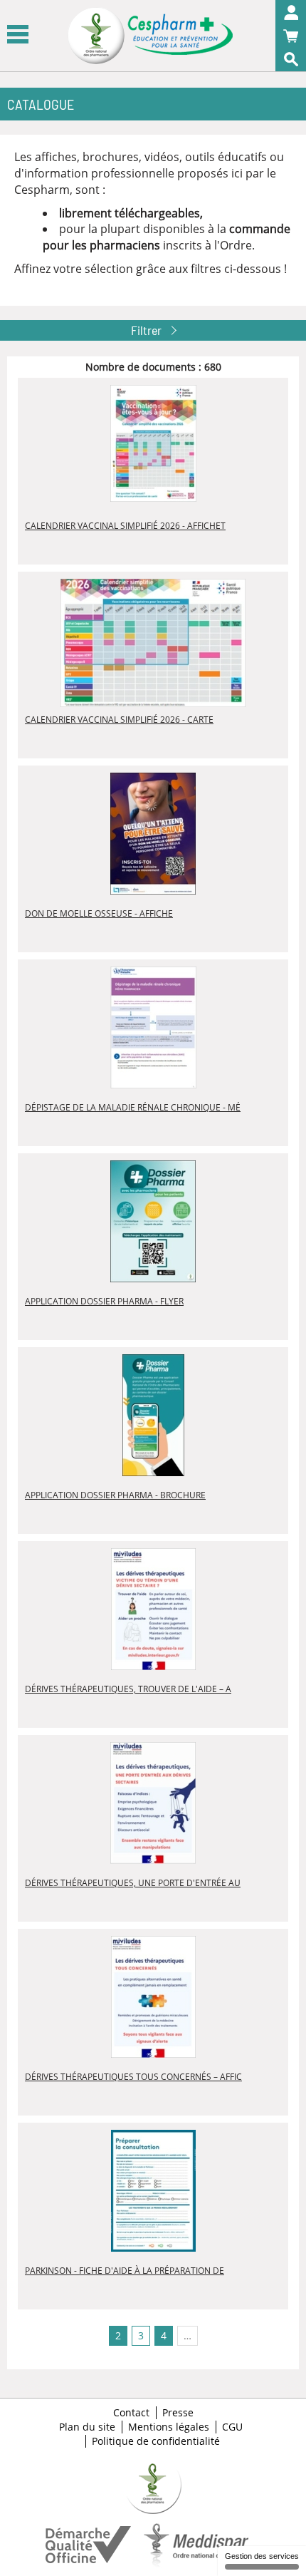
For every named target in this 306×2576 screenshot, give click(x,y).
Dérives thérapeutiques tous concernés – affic (133, 2077)
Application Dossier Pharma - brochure (115, 1495)
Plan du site (87, 2427)
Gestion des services (262, 2556)
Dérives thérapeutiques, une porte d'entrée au (133, 1883)
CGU (232, 2427)
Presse (178, 2413)
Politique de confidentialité (156, 2441)
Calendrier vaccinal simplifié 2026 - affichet (125, 526)
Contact (131, 2413)
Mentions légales (169, 2427)
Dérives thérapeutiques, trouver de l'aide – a (128, 1689)
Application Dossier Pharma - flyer (104, 1301)
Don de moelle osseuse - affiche (99, 913)
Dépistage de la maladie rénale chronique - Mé (133, 1107)
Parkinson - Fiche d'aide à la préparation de (125, 2271)
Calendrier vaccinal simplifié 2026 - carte (119, 720)
